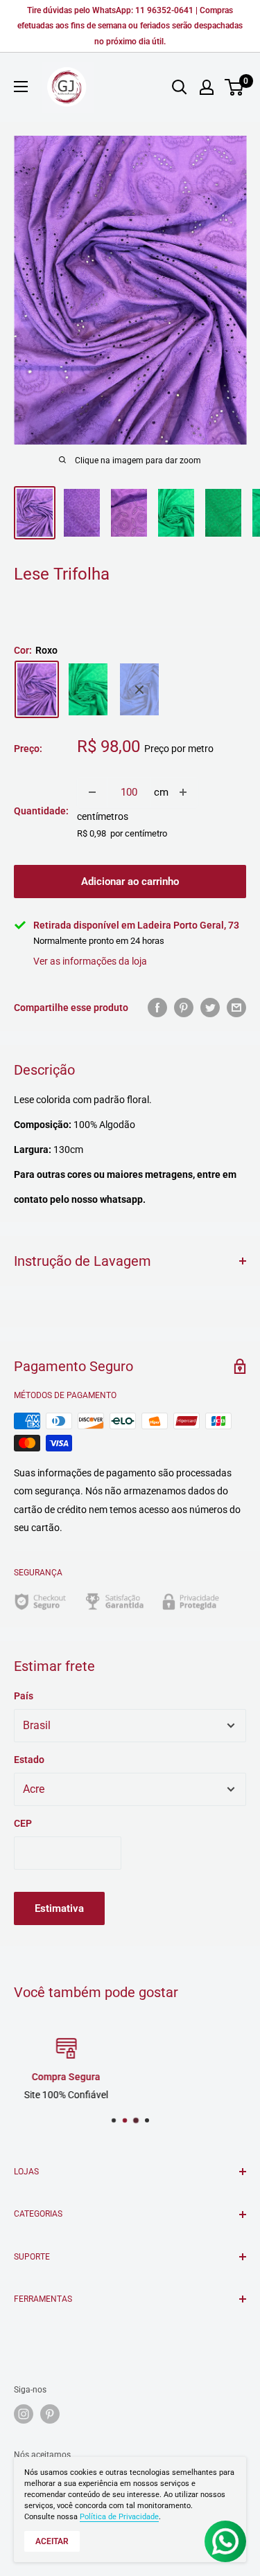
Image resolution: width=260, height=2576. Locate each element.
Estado (29, 1760)
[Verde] (88, 689)
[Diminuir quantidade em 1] (92, 792)
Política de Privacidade (119, 2517)
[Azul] (139, 689)
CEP (23, 1823)
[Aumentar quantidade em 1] (183, 792)
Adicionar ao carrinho (130, 882)
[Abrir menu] (21, 87)
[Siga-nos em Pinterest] (50, 2414)
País (24, 1696)
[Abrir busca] (180, 87)
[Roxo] (37, 689)
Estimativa (59, 1908)
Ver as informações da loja (90, 961)
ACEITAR (52, 2541)
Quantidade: (41, 811)
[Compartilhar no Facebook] (157, 1008)
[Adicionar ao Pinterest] (184, 1008)
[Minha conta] (207, 87)
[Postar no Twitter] (210, 1008)
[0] (235, 87)
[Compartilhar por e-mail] (236, 1008)
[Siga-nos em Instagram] (24, 2414)
